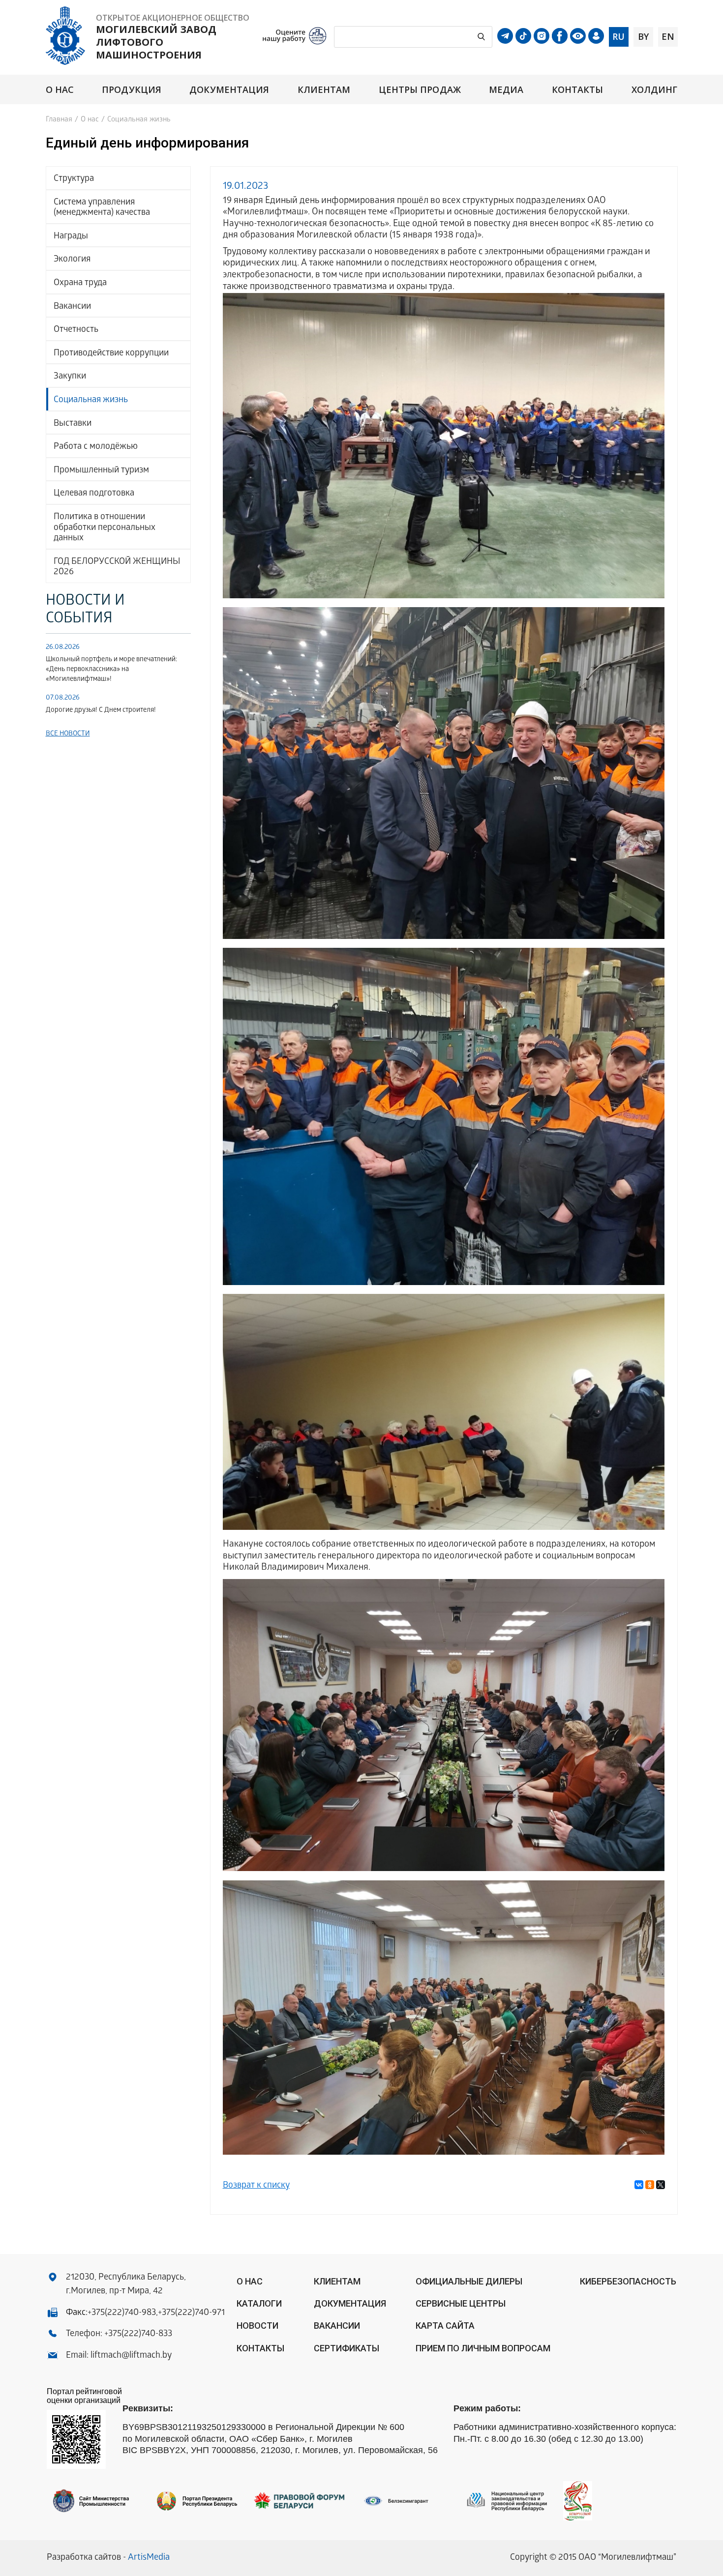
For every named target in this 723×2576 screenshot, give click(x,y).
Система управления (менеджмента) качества (102, 208)
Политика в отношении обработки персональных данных (105, 528)
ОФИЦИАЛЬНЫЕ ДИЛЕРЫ (469, 2281)
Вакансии (72, 307)
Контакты (578, 90)
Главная (59, 120)
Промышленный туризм (101, 471)
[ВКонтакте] (639, 2185)
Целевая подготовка (94, 494)
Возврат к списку (256, 2186)
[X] (661, 2185)
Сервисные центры (461, 2303)
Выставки (73, 424)
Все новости (68, 734)
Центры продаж (420, 90)
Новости (257, 2326)
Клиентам (324, 90)
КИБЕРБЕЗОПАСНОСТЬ (628, 2281)
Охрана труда (80, 283)
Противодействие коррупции (111, 354)
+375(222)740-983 (122, 2313)
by (643, 36)
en (668, 36)
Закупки (70, 377)
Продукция (132, 90)
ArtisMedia (149, 2558)
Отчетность (76, 330)
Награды (71, 237)
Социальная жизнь (91, 400)
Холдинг (655, 90)
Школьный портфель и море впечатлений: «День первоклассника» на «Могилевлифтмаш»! (111, 670)
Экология (72, 260)
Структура (74, 179)
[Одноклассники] (650, 2185)
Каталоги (259, 2303)
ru (618, 36)
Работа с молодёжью (96, 447)
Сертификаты (346, 2348)
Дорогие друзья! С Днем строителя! (101, 711)
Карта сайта (445, 2326)
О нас (60, 90)
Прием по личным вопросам (483, 2348)
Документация (229, 90)
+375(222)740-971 (191, 2313)
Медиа (506, 90)
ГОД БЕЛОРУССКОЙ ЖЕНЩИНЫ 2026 (117, 568)
